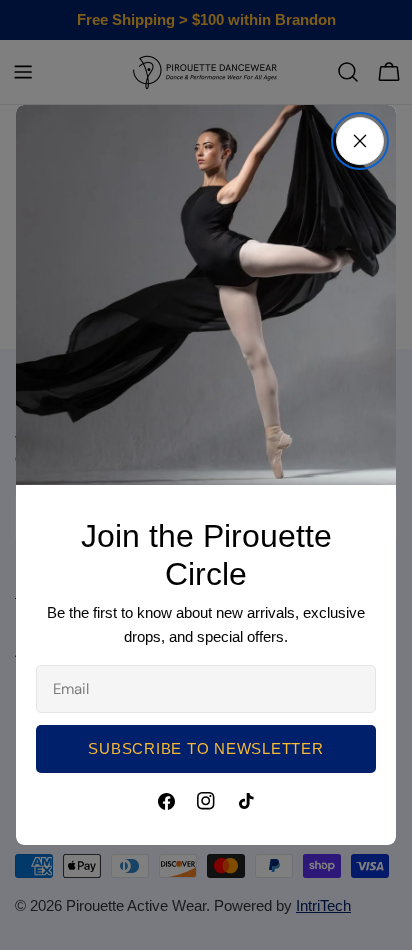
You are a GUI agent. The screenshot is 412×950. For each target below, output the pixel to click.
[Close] (360, 141)
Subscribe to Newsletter (205, 748)
